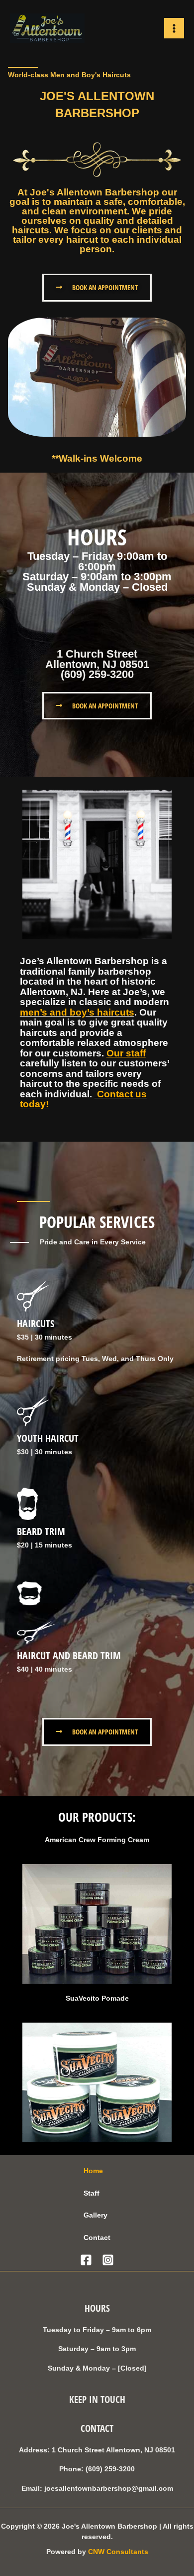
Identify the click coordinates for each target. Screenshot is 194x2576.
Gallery (96, 2215)
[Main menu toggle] (174, 28)
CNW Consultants (118, 2552)
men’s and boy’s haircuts (77, 1012)
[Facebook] (86, 2260)
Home (93, 2171)
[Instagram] (108, 2260)
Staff (92, 2193)
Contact (97, 2238)
